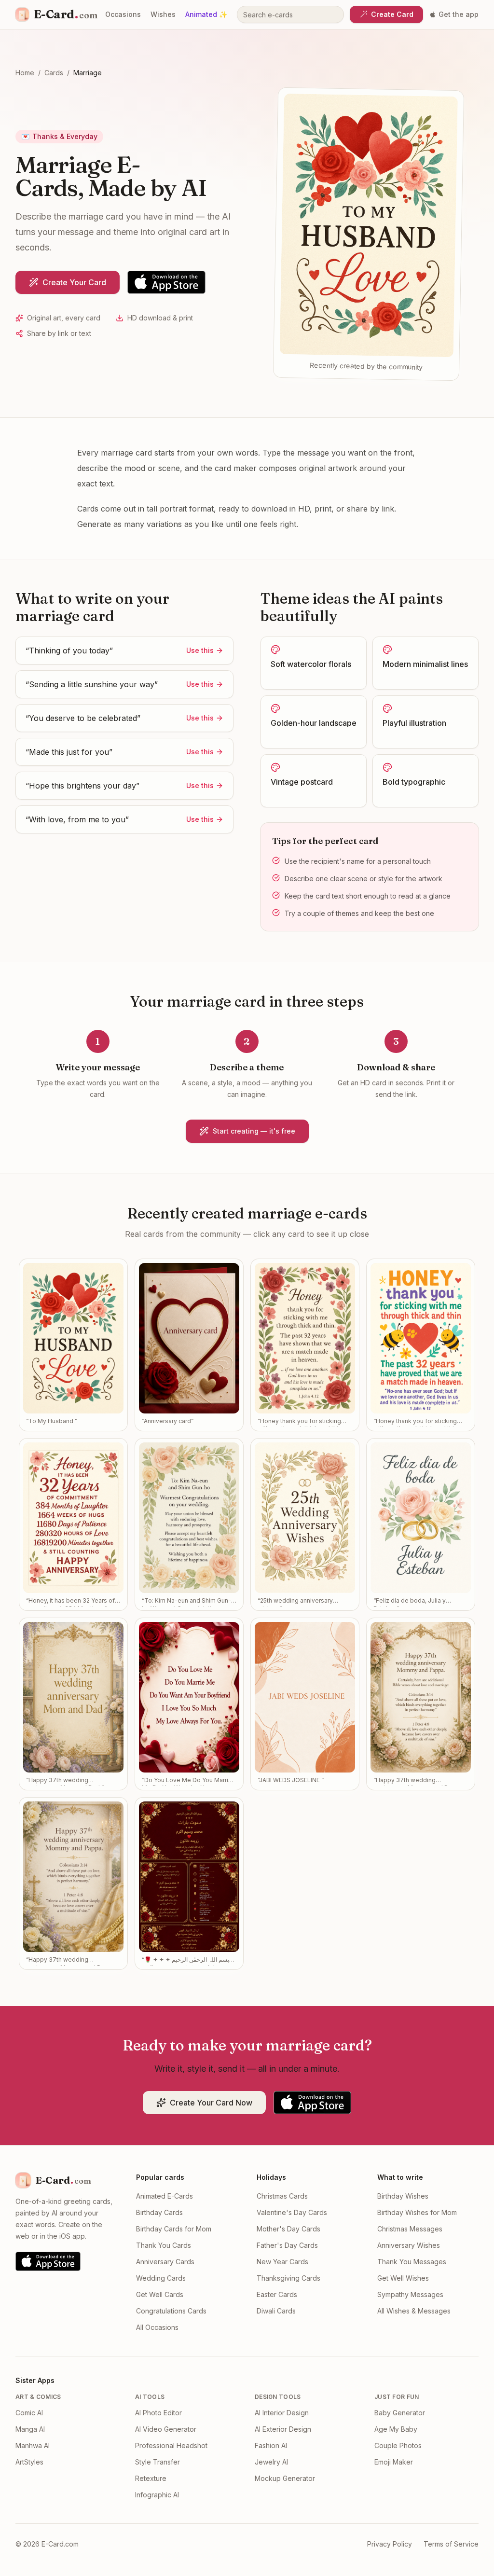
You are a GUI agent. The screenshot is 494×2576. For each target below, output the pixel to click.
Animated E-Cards (165, 2196)
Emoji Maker (394, 2462)
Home (25, 73)
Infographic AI (157, 2495)
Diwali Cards (276, 2311)
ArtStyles (29, 2462)
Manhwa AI (33, 2445)
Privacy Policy (390, 2544)
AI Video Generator (166, 2429)
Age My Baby (396, 2429)
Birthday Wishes (403, 2196)
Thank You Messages (412, 2262)
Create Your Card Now (211, 2103)
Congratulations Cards (171, 2311)
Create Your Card (74, 282)
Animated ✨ (206, 14)
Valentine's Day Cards (292, 2212)
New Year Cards (282, 2262)
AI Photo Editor (158, 2413)
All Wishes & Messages (414, 2311)
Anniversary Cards (165, 2262)
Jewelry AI (271, 2462)
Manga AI (30, 2429)
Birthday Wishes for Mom (417, 2212)
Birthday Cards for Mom (174, 2229)
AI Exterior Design (283, 2429)
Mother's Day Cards (288, 2229)
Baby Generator (400, 2413)
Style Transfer (158, 2462)
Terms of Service (451, 2544)
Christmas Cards (282, 2196)
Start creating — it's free (254, 1131)
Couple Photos (398, 2445)
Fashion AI (271, 2445)
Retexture (151, 2478)
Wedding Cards (161, 2278)
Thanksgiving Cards (288, 2278)
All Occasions (157, 2327)
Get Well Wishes (403, 2278)
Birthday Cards (159, 2212)
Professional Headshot (171, 2445)
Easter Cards (277, 2294)
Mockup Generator (285, 2478)
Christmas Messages (410, 2229)
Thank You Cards (164, 2245)
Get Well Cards (160, 2294)
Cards (54, 73)
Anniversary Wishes (409, 2245)
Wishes (163, 14)
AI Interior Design (282, 2413)
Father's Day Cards (287, 2245)
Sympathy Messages (410, 2294)
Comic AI (29, 2413)
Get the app (459, 14)
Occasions (123, 14)
